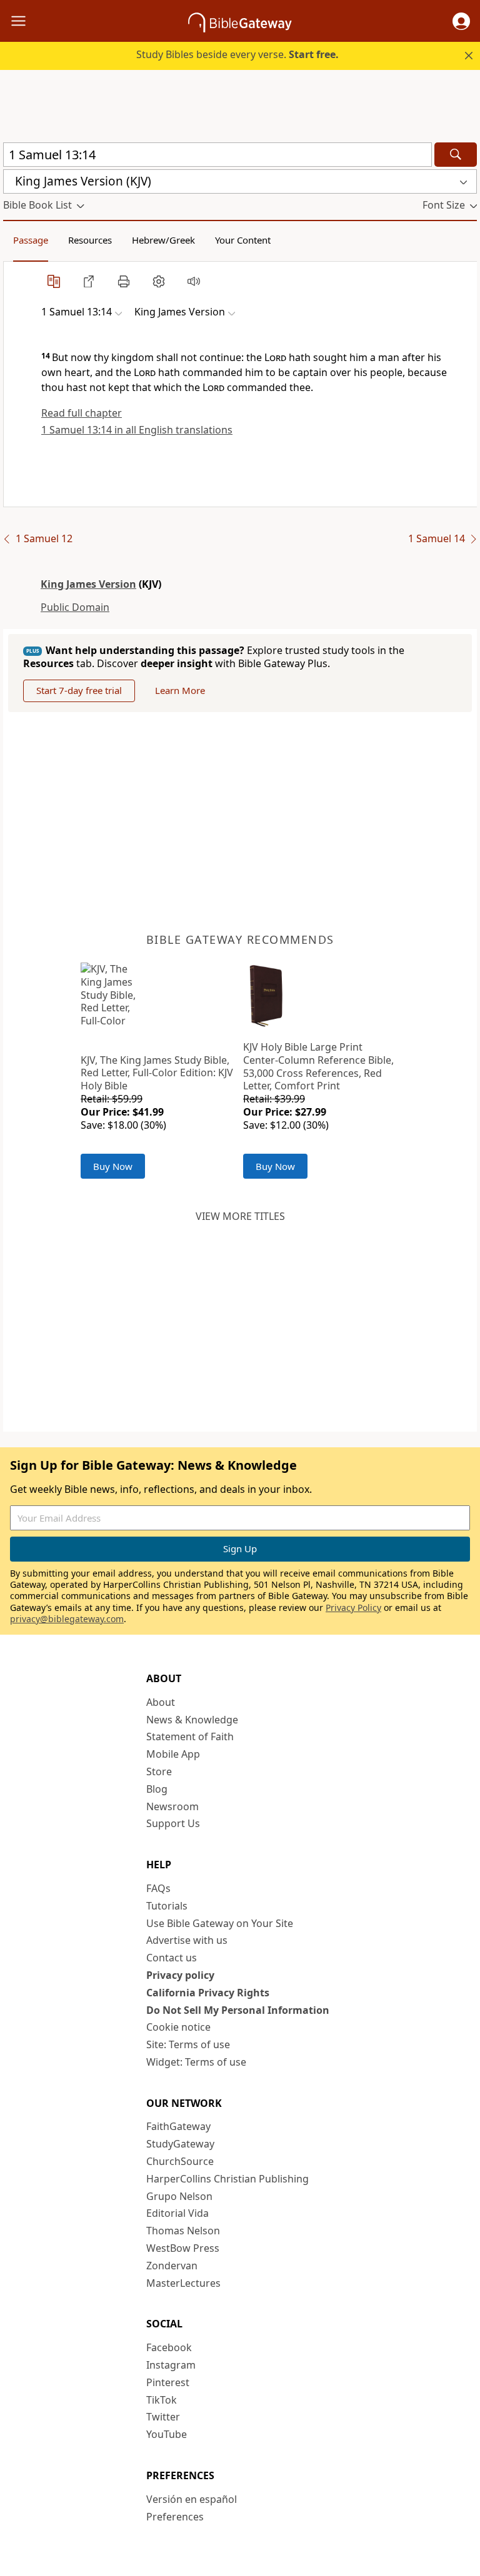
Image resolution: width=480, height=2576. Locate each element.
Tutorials (167, 1906)
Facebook (169, 2347)
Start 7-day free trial (79, 690)
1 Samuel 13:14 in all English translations (137, 430)
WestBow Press (183, 2248)
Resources (90, 240)
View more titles (240, 1216)
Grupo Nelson (179, 2196)
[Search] (456, 155)
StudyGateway (180, 2144)
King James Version (88, 584)
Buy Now (113, 1166)
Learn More (180, 690)
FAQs (158, 1888)
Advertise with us (187, 1940)
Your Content (243, 240)
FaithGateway (178, 2126)
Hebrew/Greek (163, 240)
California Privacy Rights (208, 1993)
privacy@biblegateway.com (67, 1619)
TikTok (162, 2400)
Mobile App (173, 1754)
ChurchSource (180, 2161)
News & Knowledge (192, 1720)
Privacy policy (180, 1975)
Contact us (172, 1958)
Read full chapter (82, 413)
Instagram (171, 2365)
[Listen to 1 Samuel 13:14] (194, 281)
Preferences (175, 2517)
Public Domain (75, 607)
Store (159, 1771)
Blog (157, 1789)
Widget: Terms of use (196, 2062)
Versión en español (192, 2499)
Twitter (163, 2417)
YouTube (167, 2434)
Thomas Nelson (183, 2231)
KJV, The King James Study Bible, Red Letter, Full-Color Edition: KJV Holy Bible (157, 1073)
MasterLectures (183, 2283)
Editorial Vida (177, 2213)
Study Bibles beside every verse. (237, 54)
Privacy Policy (353, 1608)
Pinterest (168, 2382)
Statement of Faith (190, 1736)
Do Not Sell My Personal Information (238, 2010)
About (161, 1702)
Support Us (173, 1823)
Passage (31, 240)
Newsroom (172, 1806)
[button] (461, 21)
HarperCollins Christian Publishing (227, 2179)
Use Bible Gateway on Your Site (220, 1923)
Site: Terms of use (188, 2044)
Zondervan (172, 2266)
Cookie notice (178, 2027)
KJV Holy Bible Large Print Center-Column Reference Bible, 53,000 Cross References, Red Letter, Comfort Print (318, 1066)
